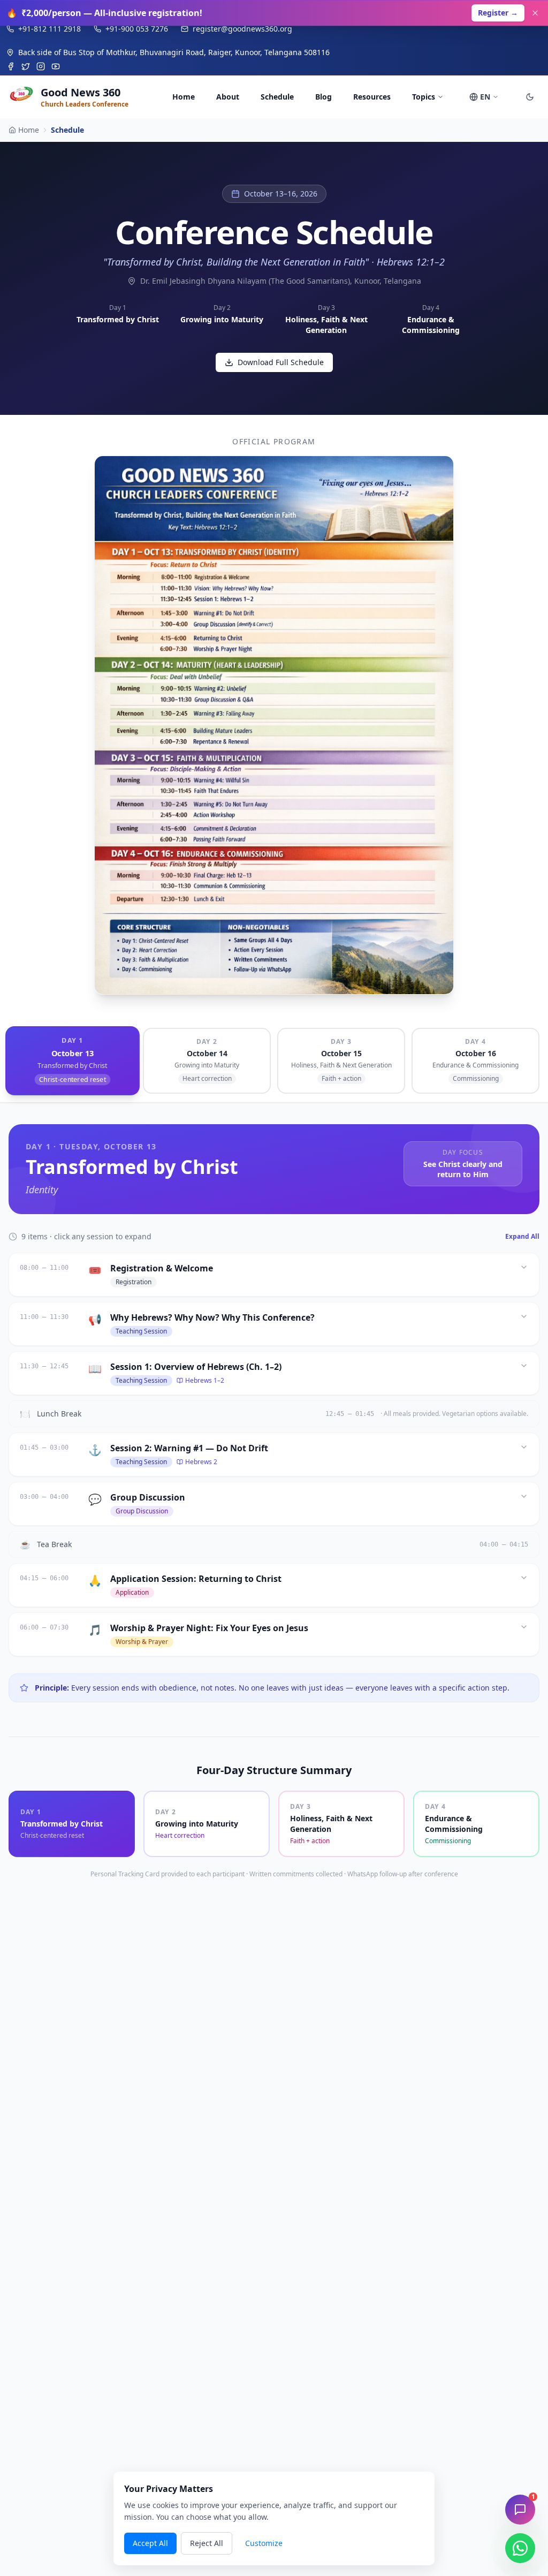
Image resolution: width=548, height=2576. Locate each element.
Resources (372, 97)
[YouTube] (56, 66)
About (228, 97)
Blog (324, 97)
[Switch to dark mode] (530, 97)
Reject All (207, 2543)
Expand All (522, 1237)
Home (184, 97)
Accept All (150, 2543)
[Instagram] (41, 66)
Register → (498, 13)
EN (485, 97)
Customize (264, 2543)
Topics (424, 97)
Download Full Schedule (281, 362)
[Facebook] (11, 66)
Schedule (277, 97)
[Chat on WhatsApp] (520, 2548)
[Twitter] (26, 66)
